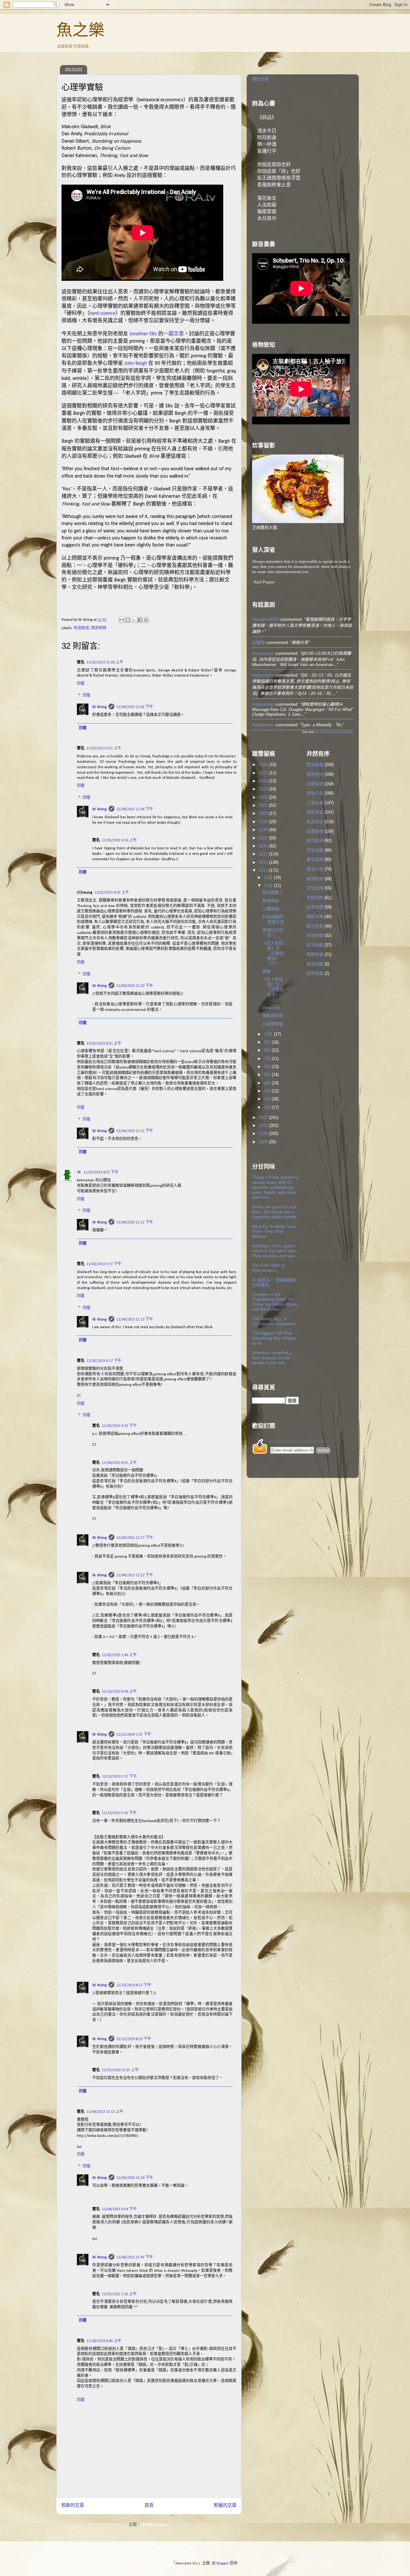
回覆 (81, 684)
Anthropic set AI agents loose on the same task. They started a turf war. (275, 1251)
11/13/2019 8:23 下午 (134, 2039)
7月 (268, 1059)
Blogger (223, 2563)
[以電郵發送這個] (122, 620)
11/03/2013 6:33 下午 (119, 1426)
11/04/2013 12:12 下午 (135, 1222)
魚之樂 (80, 30)
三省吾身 (315, 803)
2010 (264, 1134)
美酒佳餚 (315, 964)
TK (79, 1172)
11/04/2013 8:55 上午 (119, 1463)
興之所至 (315, 926)
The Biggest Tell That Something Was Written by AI (274, 1338)
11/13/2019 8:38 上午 (119, 1692)
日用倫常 (315, 784)
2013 (264, 870)
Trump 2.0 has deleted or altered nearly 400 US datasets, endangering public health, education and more (275, 1187)
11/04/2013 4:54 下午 (119, 2209)
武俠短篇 (315, 973)
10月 (269, 1034)
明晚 (266, 971)
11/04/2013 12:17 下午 (135, 1538)
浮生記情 (315, 888)
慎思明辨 (99, 628)
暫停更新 (271, 901)
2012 (264, 1117)
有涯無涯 (81, 628)
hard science (102, 313)
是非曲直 (315, 765)
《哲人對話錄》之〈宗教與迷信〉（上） (273, 989)
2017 (264, 838)
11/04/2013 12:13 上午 (105, 2112)
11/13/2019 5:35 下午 (119, 1813)
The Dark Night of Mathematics (268, 1268)
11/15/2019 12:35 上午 (120, 2070)
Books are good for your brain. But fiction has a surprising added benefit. (275, 1212)
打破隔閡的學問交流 (273, 919)
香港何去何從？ (273, 933)
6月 (268, 1067)
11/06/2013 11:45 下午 (135, 2257)
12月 (269, 877)
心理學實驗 (273, 1024)
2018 (264, 830)
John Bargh (136, 363)
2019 (264, 822)
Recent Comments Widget (334, 732)
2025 (264, 773)
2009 (264, 1142)
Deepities (271, 1008)
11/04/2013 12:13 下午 (135, 1320)
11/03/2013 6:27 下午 (104, 1361)
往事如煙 (315, 907)
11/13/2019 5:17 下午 (119, 1777)
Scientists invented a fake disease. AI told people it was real (272, 1358)
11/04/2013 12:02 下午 (135, 707)
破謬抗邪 (315, 879)
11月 (269, 885)
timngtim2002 (265, 619)
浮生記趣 (315, 850)
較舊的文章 (225, 2506)
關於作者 (260, 79)
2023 (264, 789)
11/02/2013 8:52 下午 (101, 1172)
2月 (268, 1099)
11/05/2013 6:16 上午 (119, 840)
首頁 (149, 2506)
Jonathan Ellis (143, 334)
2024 (264, 781)
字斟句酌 (315, 898)
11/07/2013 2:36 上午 (119, 2294)
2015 (264, 854)
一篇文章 (174, 333)
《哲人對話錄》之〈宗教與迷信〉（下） (273, 953)
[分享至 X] (134, 620)
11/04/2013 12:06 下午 (135, 809)
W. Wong (99, 707)
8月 (268, 1050)
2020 (264, 813)
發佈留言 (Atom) (155, 2525)
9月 (268, 1042)
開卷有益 (315, 812)
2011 (264, 1125)
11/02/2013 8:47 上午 (112, 893)
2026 (264, 765)
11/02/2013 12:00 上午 (105, 663)
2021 (264, 805)
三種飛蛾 (271, 909)
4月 (268, 1083)
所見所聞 (315, 935)
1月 (268, 1107)
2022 (264, 797)
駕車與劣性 (273, 1016)
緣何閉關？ (273, 892)
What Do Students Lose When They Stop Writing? (274, 1231)
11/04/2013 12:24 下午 (135, 2178)
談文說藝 (315, 945)
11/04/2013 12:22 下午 (135, 1575)
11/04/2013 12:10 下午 (135, 986)
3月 (268, 1091)
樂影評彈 (315, 917)
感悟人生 (315, 793)
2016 (264, 846)
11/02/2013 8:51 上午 (104, 1044)
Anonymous (263, 653)
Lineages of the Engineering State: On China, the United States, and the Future (275, 1302)
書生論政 (315, 859)
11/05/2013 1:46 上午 (119, 1655)
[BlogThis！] (128, 620)
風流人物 (315, 869)
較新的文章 (73, 2506)
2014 (264, 862)
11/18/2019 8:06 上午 (104, 2341)
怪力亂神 (315, 841)
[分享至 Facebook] (140, 620)
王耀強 (258, 642)
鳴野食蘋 (315, 954)
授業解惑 (315, 831)
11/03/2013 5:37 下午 (104, 1264)
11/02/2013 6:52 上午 (104, 748)
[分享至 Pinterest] (146, 620)
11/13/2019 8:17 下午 (134, 1985)
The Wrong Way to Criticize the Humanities (274, 1321)
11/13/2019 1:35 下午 (134, 1735)
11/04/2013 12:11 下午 (135, 1131)
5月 (268, 1075)
